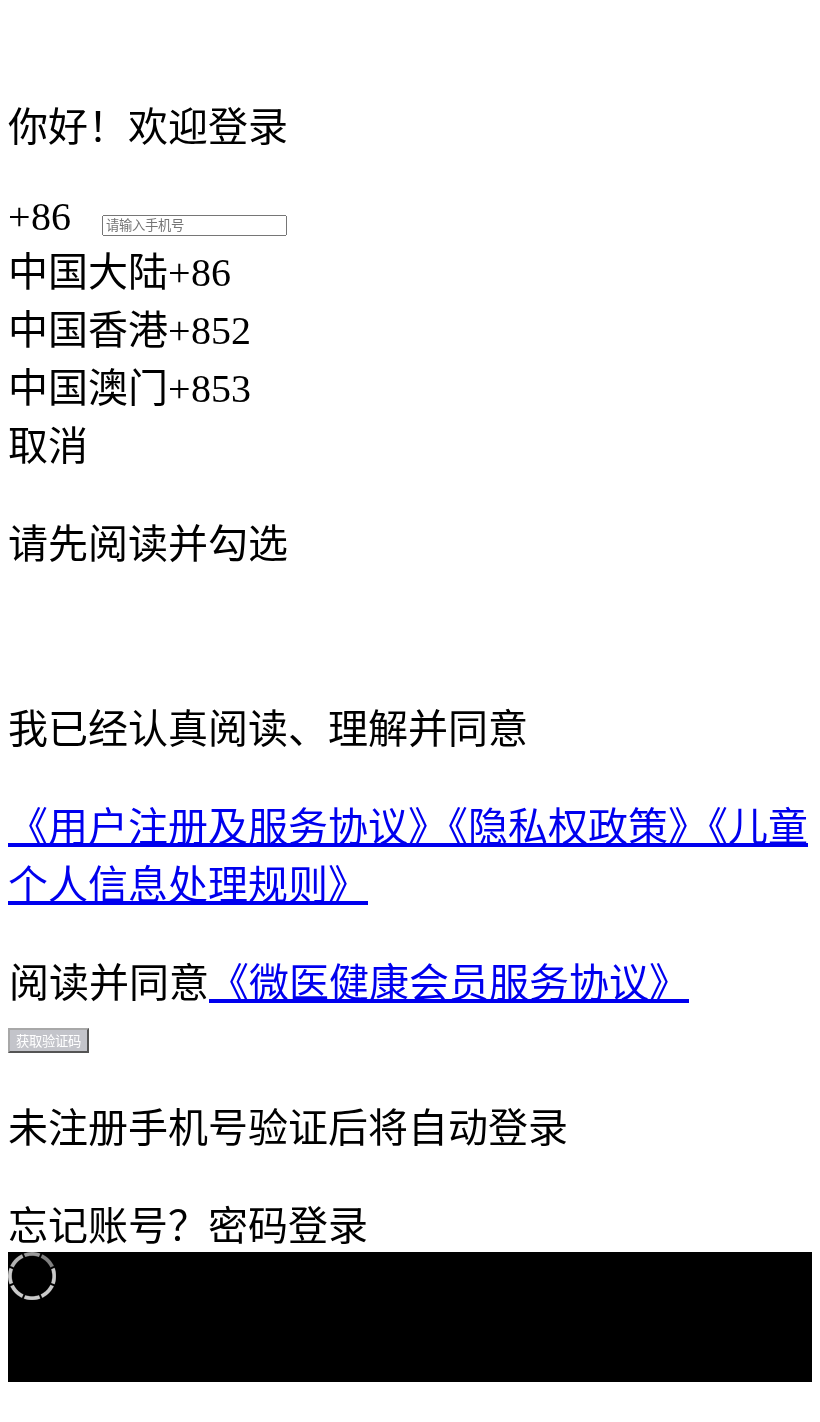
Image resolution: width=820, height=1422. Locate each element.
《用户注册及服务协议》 (228, 827)
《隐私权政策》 (578, 827)
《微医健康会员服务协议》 (449, 983)
